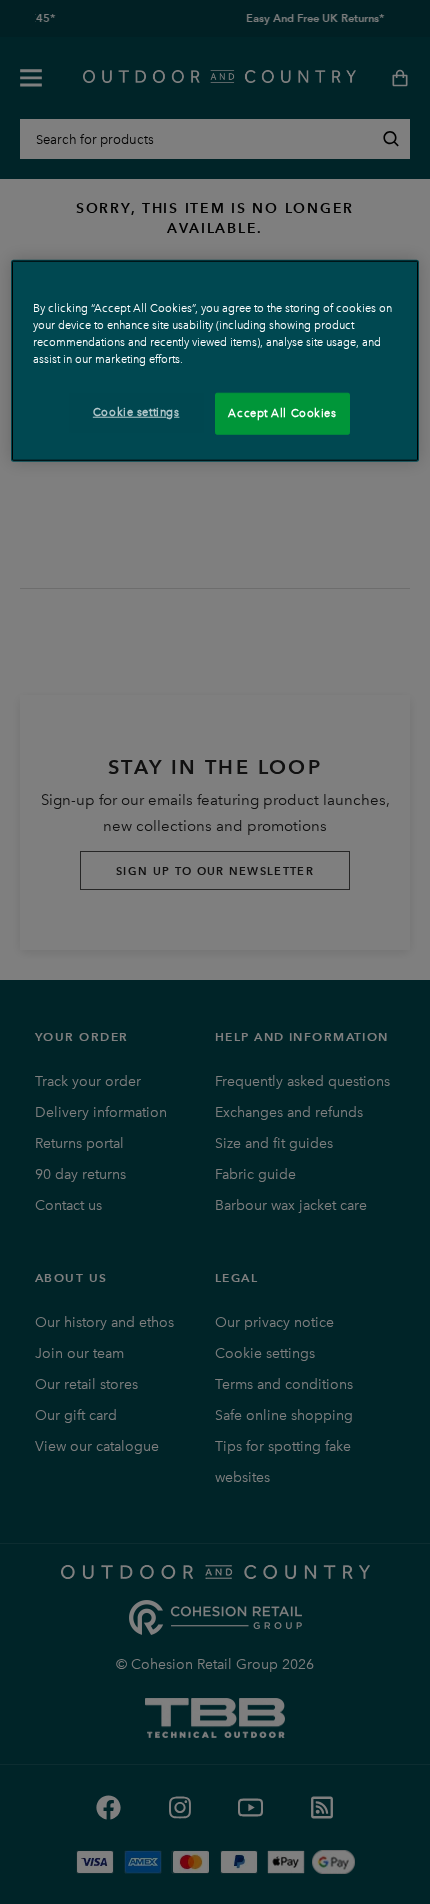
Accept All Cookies (282, 413)
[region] (215, 360)
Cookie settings (136, 412)
